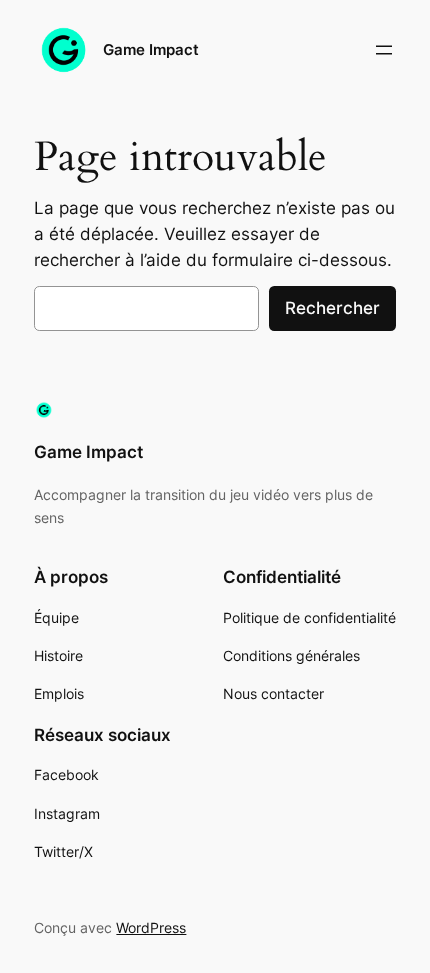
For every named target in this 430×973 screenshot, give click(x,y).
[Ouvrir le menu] (384, 50)
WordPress (151, 927)
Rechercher (332, 308)
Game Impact (151, 50)
